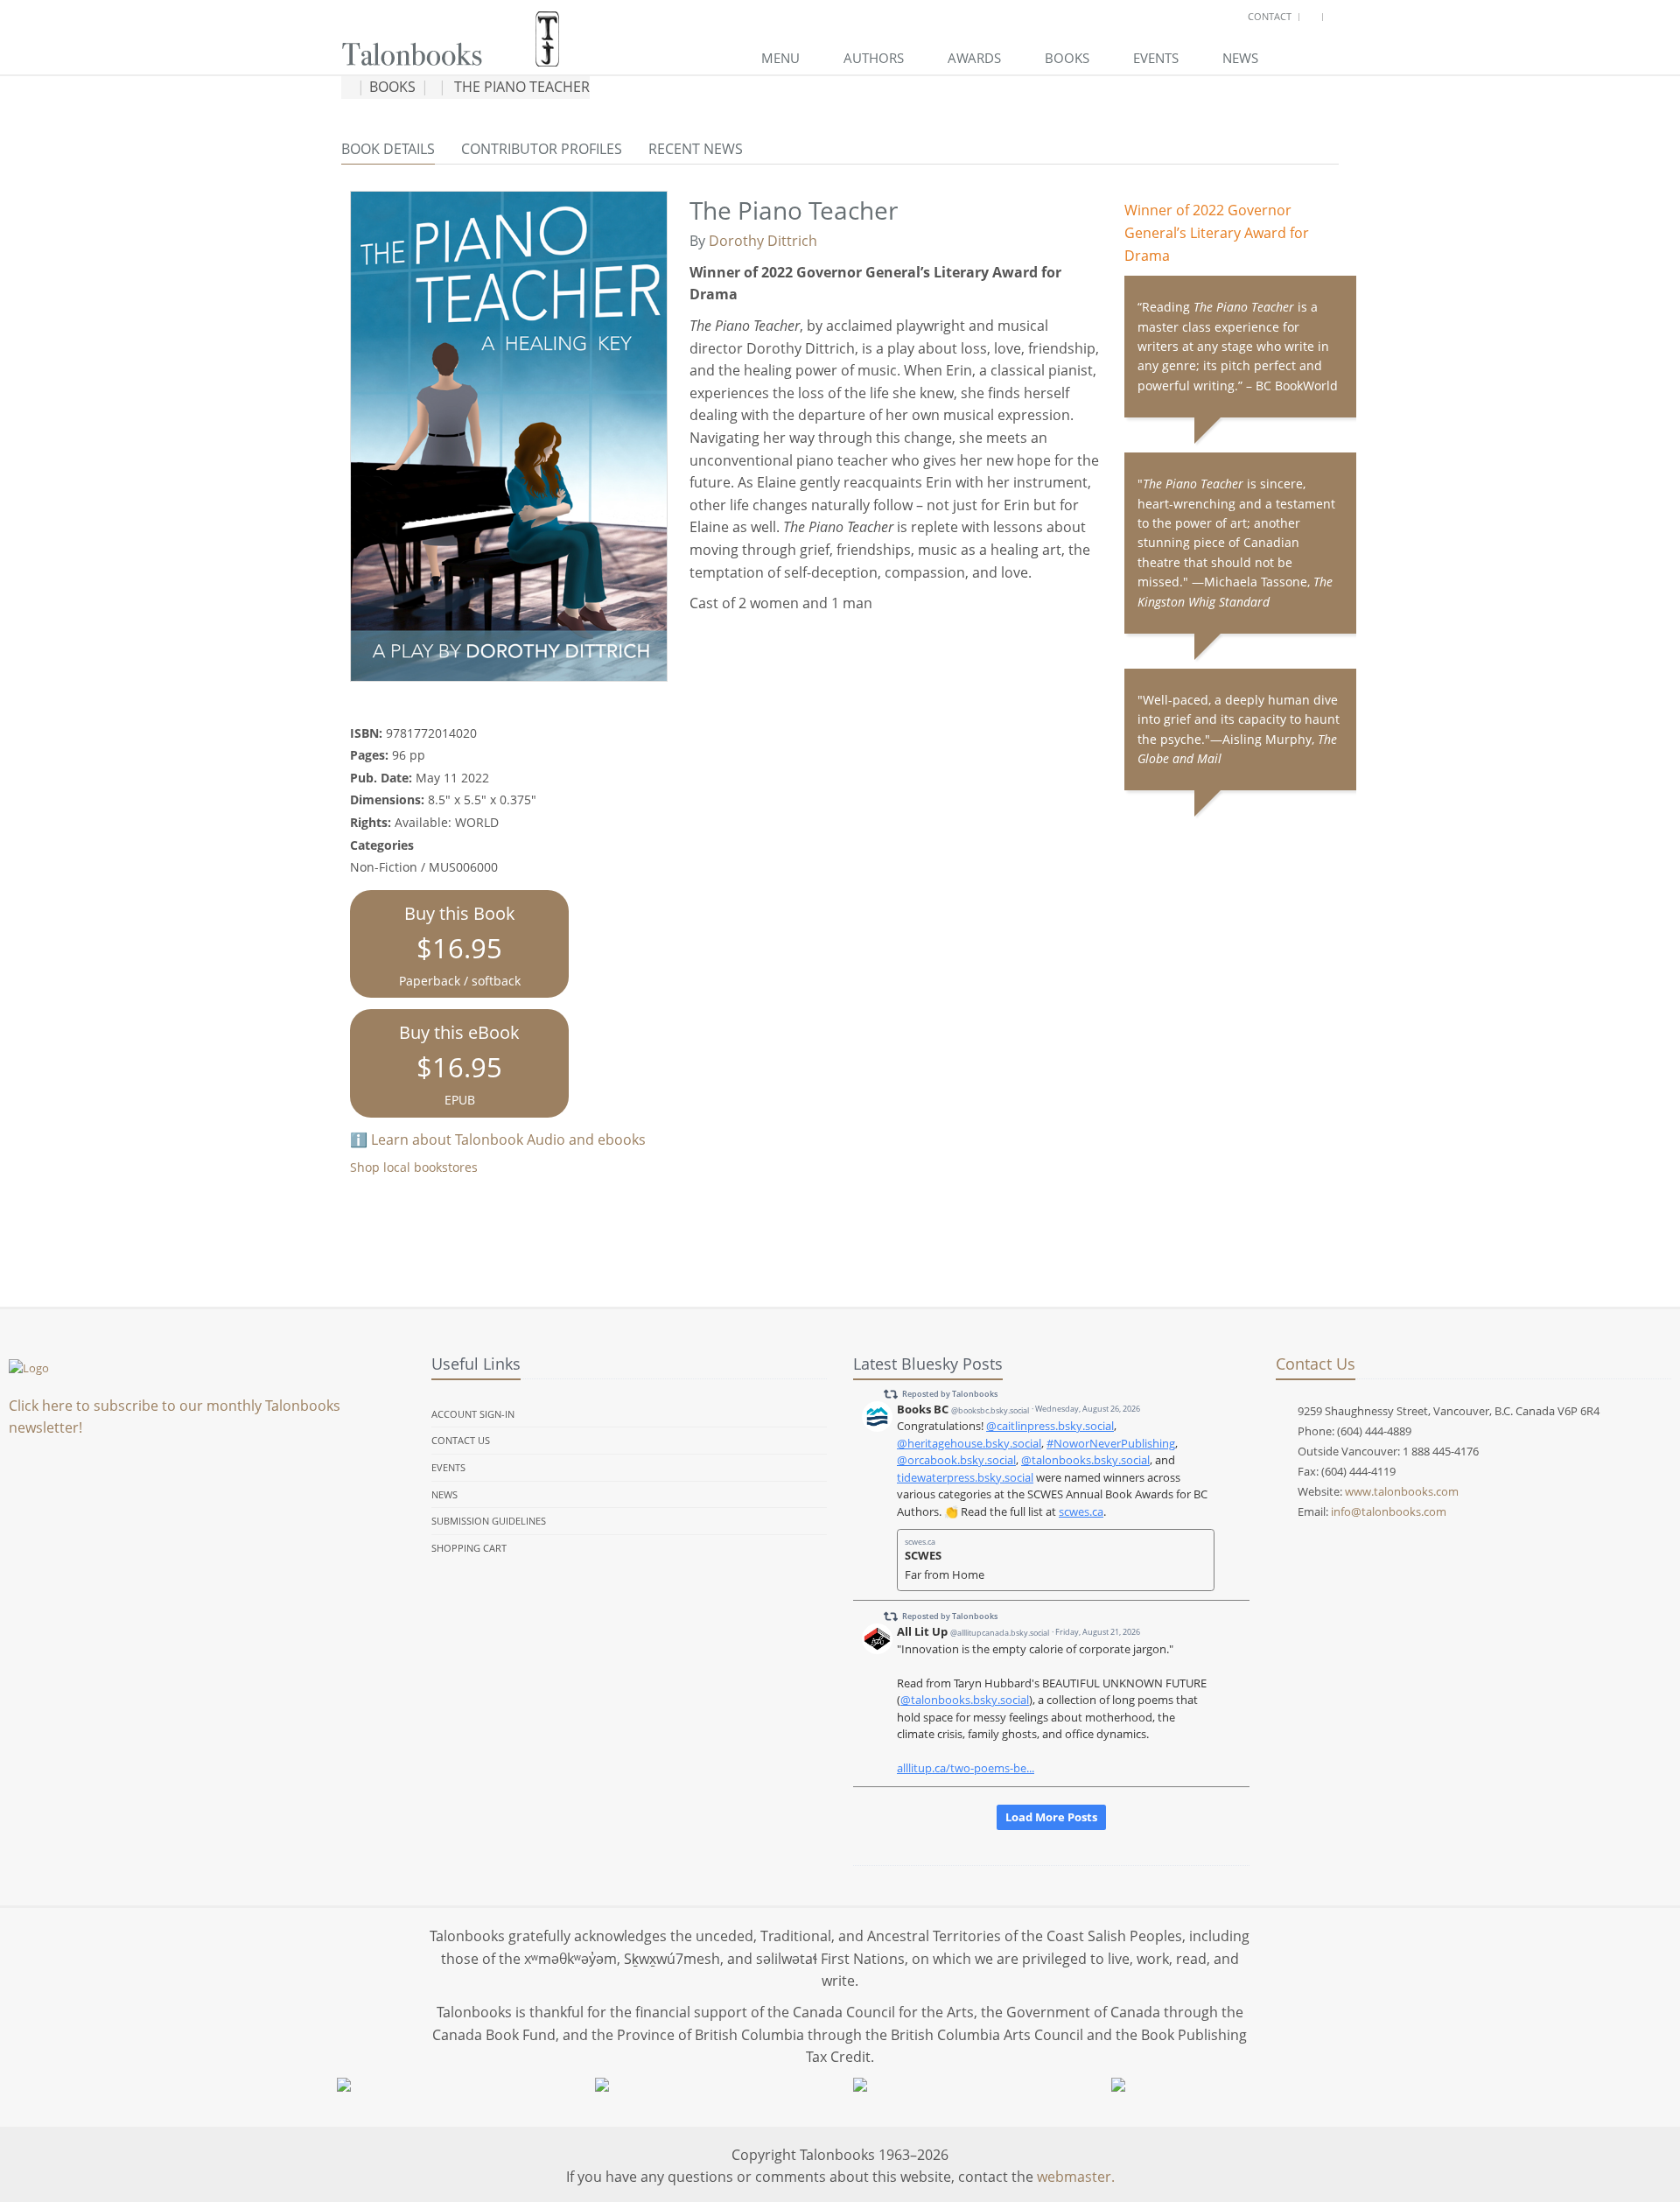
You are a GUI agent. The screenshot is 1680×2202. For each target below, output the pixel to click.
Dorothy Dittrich (763, 241)
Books (1067, 58)
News (1240, 58)
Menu (780, 58)
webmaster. (1076, 2177)
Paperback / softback (460, 945)
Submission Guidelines (489, 1521)
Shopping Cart (469, 1548)
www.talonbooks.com (1402, 1491)
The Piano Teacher (522, 87)
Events (1156, 58)
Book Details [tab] (388, 149)
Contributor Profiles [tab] (542, 149)
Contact (1270, 16)
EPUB (459, 1064)
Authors (874, 58)
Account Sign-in (473, 1414)
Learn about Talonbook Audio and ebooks (508, 1140)
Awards (974, 58)
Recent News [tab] (696, 149)
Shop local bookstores (414, 1167)
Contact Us (461, 1440)
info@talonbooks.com (1389, 1511)
